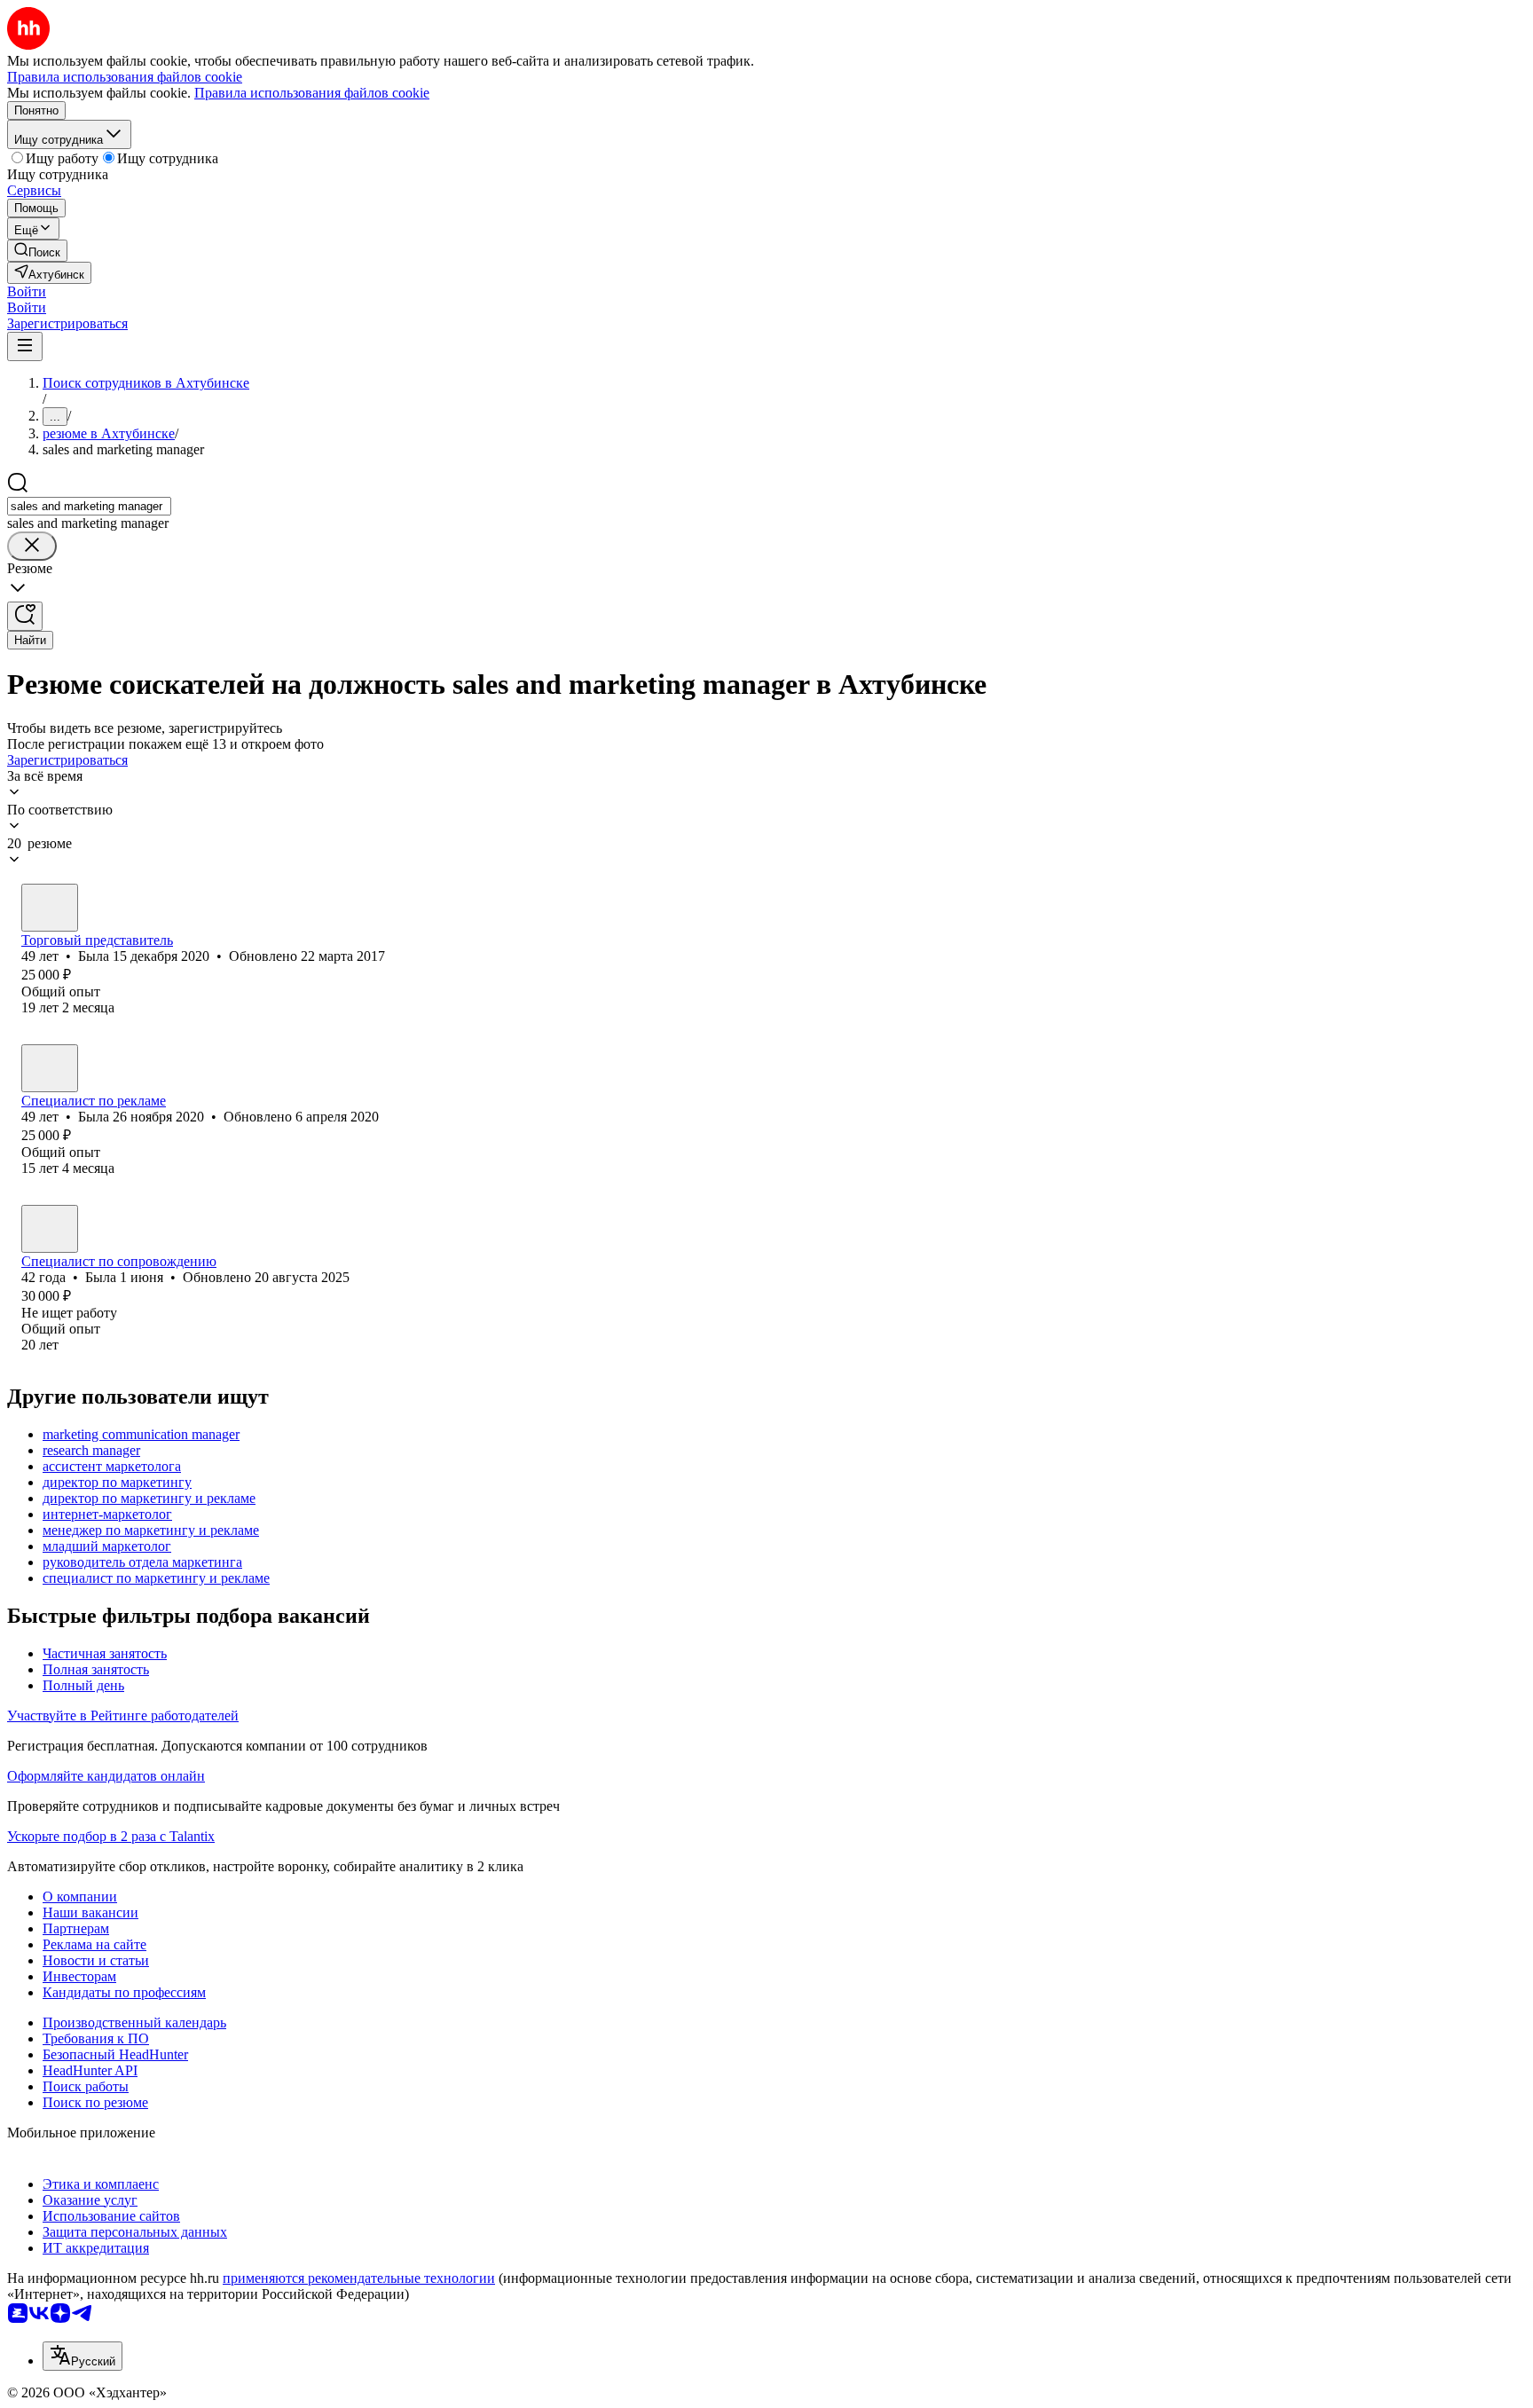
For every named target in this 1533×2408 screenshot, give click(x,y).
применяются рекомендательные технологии (359, 2278)
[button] (27, 291)
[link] (37, 251)
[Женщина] (50, 908)
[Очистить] (32, 546)
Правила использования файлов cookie (312, 93)
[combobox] (89, 506)
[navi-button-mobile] (25, 346)
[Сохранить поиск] (25, 616)
